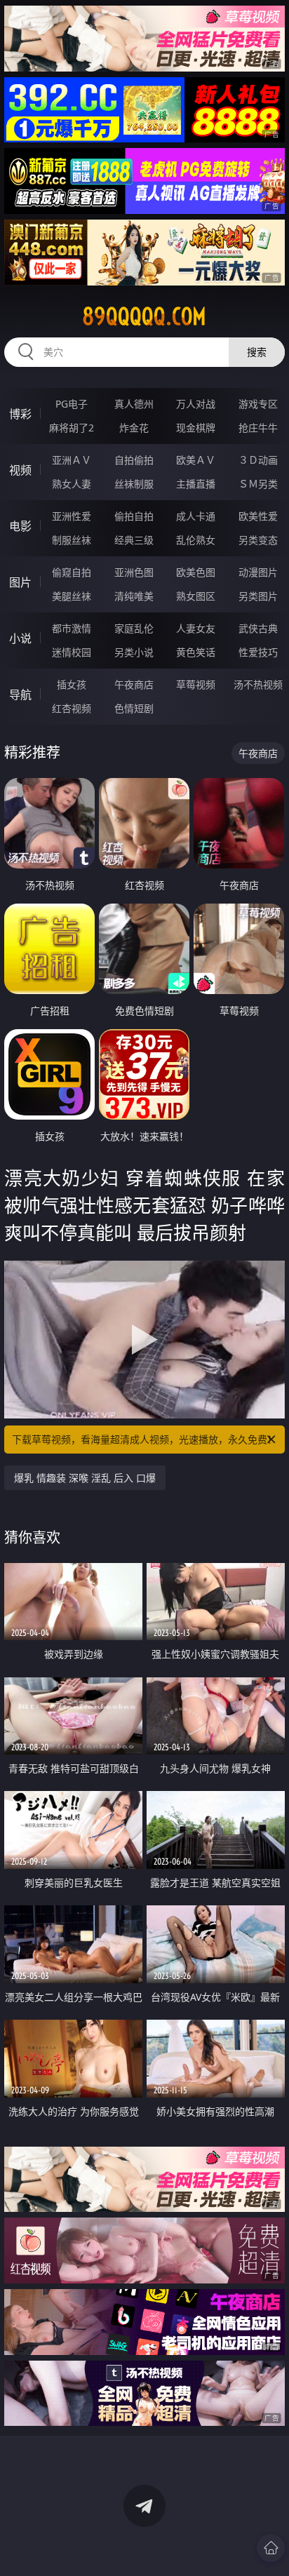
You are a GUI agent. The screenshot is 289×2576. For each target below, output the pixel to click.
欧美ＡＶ (196, 460)
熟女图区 (196, 596)
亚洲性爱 (72, 516)
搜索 (257, 352)
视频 (20, 470)
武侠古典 (258, 628)
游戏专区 (258, 404)
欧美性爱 (258, 516)
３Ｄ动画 (258, 460)
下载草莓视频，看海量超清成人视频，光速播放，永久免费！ (144, 1439)
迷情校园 (72, 652)
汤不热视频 (258, 684)
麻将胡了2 (72, 428)
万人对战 (196, 404)
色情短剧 (134, 708)
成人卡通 (196, 516)
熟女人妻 (72, 484)
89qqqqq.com (144, 316)
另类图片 (258, 596)
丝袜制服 (134, 484)
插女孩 (72, 684)
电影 (20, 526)
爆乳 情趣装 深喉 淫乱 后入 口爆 (85, 1478)
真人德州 (134, 404)
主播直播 (196, 484)
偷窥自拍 (72, 572)
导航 (20, 695)
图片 (20, 582)
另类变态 (258, 540)
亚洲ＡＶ (72, 460)
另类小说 (134, 652)
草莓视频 (196, 684)
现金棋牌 (196, 428)
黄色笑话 (196, 652)
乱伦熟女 (196, 540)
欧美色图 (196, 572)
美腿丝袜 (72, 596)
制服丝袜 (72, 540)
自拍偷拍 (134, 460)
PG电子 (72, 404)
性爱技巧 (258, 652)
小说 (20, 638)
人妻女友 (196, 628)
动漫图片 (258, 572)
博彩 (20, 414)
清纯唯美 (134, 596)
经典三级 (134, 540)
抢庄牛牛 (258, 428)
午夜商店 (134, 684)
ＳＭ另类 (258, 484)
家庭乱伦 (134, 628)
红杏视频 (72, 708)
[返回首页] (271, 2548)
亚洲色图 (134, 572)
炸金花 (134, 428)
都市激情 (72, 628)
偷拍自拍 (134, 516)
